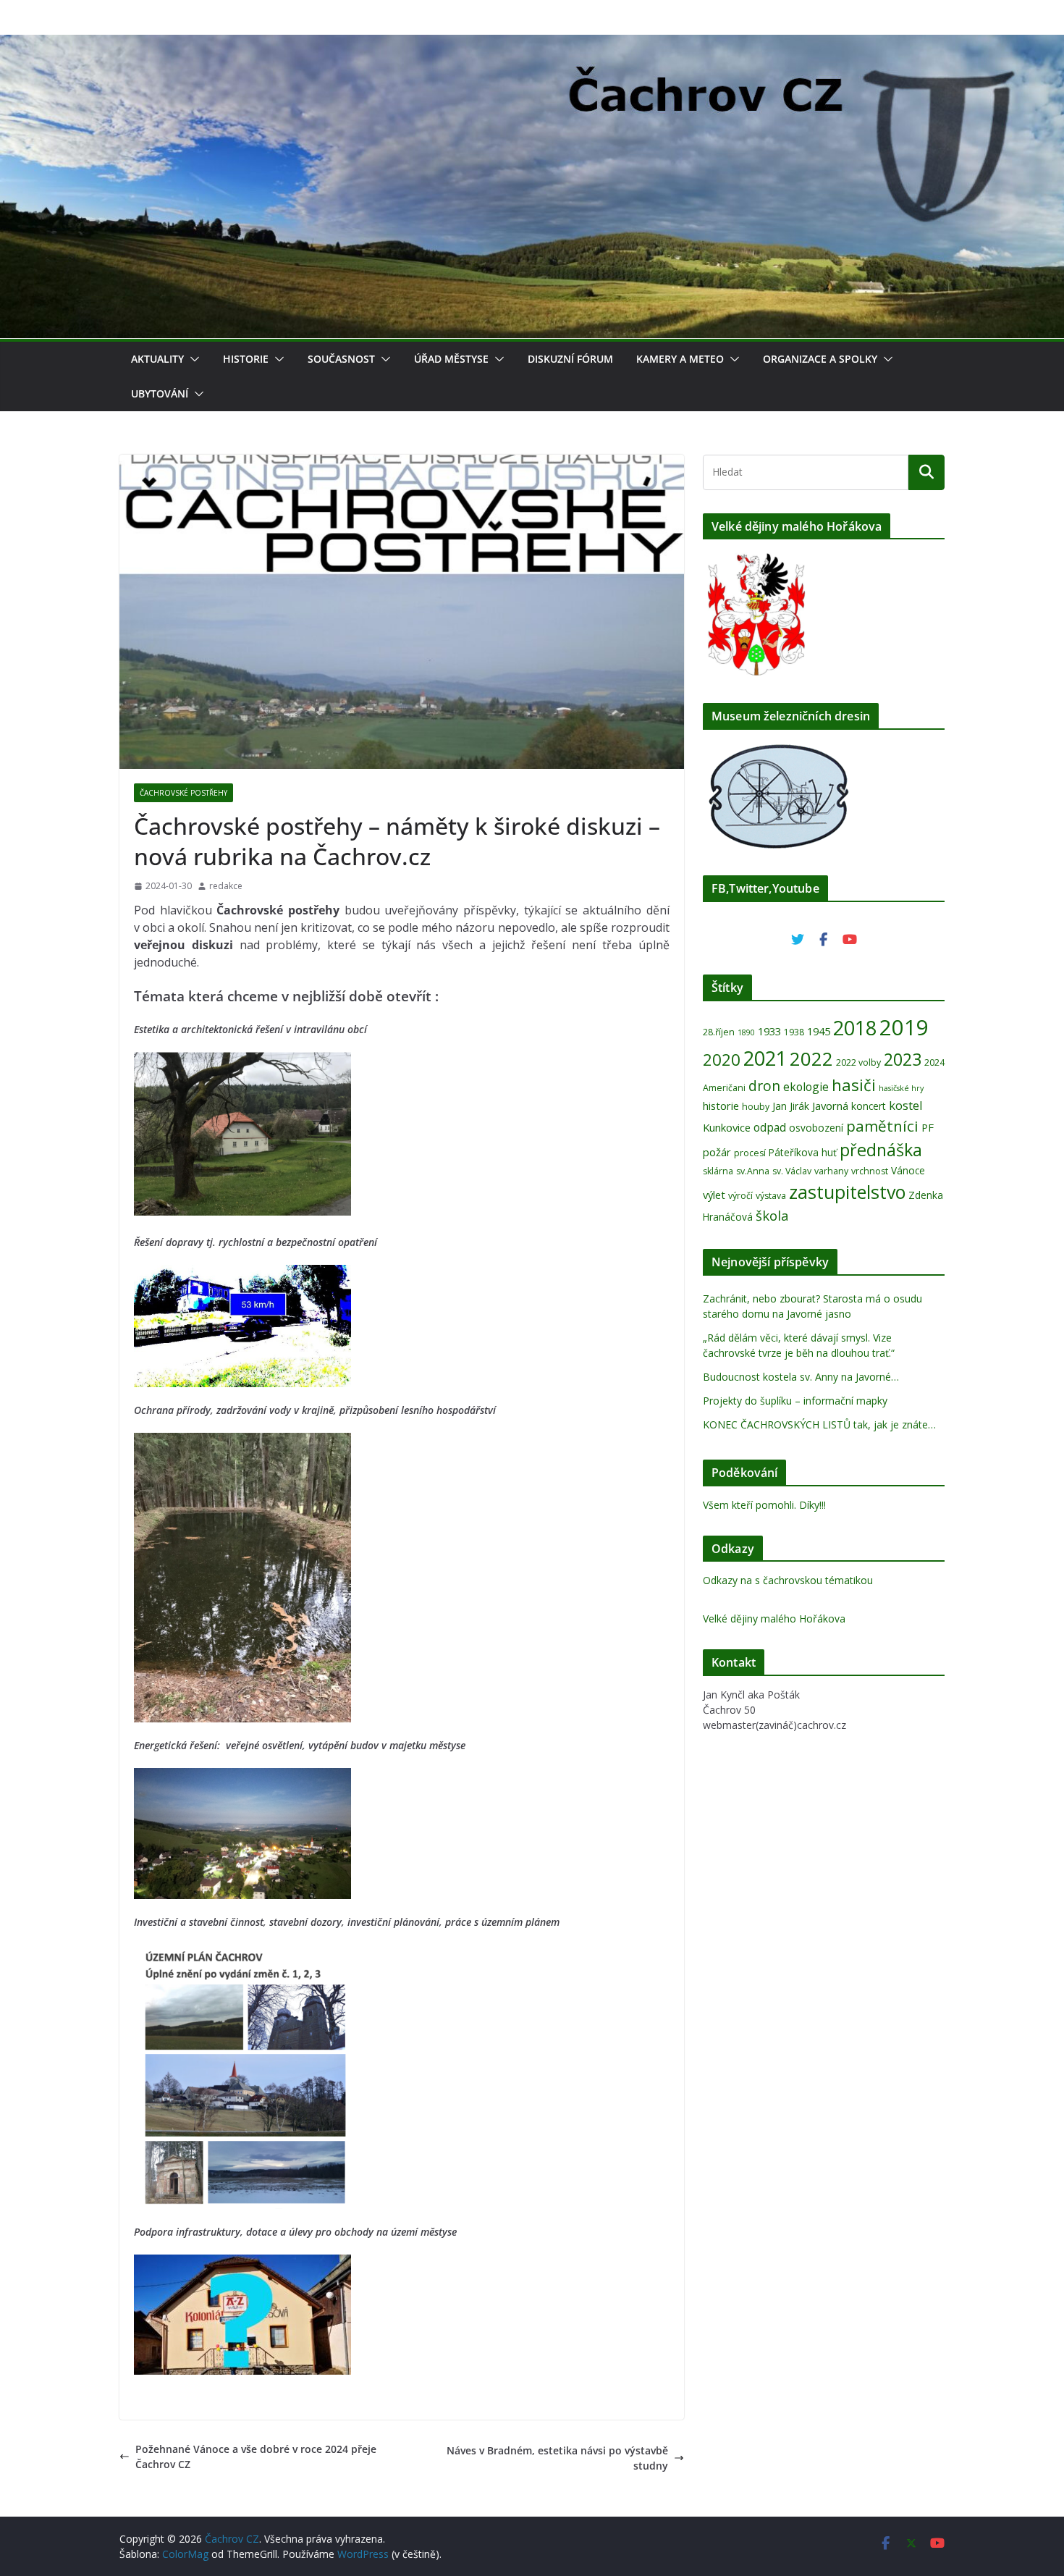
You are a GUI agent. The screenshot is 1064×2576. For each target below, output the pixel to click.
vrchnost (870, 1171)
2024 (934, 1062)
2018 (855, 1028)
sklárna (718, 1171)
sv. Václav (792, 1171)
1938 (794, 1032)
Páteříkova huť (803, 1152)
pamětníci (882, 1126)
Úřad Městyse (451, 359)
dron (764, 1086)
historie (721, 1106)
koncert (869, 1106)
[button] (192, 359)
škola (772, 1215)
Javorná (830, 1106)
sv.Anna (753, 1171)
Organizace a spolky (820, 359)
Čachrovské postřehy (183, 793)
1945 (819, 1031)
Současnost (341, 359)
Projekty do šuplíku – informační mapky (795, 1401)
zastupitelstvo (847, 1192)
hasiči (854, 1085)
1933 (769, 1031)
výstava (771, 1196)
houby (756, 1107)
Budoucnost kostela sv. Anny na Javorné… (801, 1377)
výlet (714, 1195)
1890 (746, 1032)
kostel (906, 1105)
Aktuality (157, 359)
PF (928, 1127)
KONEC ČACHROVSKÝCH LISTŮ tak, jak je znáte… (819, 1424)
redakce (226, 886)
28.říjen (719, 1032)
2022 (811, 1058)
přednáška (881, 1150)
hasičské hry (901, 1088)
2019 (904, 1027)
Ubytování (160, 393)
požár (717, 1152)
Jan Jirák (791, 1106)
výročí (740, 1196)
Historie (246, 359)
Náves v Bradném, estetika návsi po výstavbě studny (557, 2458)
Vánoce (908, 1170)
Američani (724, 1088)
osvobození (816, 1128)
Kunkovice (727, 1127)
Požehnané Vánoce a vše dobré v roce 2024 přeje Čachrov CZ (256, 2457)
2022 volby (858, 1062)
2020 (722, 1060)
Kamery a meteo (680, 359)
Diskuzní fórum (570, 359)
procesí (750, 1153)
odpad (770, 1127)
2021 (765, 1058)
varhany (831, 1171)
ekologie (806, 1087)
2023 (903, 1059)
